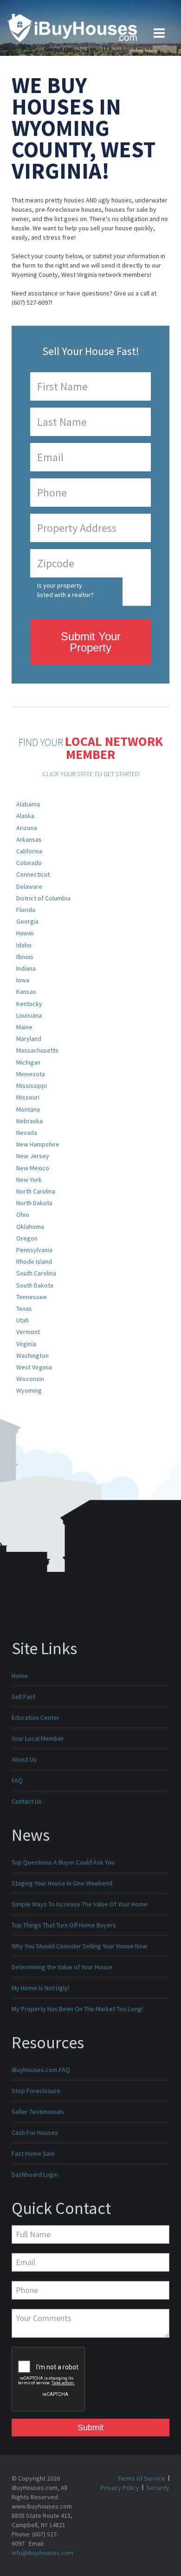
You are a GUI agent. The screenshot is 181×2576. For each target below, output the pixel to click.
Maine (24, 1027)
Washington (32, 1355)
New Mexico (33, 1168)
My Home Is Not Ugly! (40, 1988)
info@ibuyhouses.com (42, 2553)
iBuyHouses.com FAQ (41, 2070)
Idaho (24, 945)
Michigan (28, 1062)
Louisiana (29, 1015)
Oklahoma (30, 1227)
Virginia (26, 1344)
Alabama (28, 804)
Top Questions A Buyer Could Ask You (63, 1862)
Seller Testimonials (38, 2112)
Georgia (27, 921)
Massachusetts (37, 1050)
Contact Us (27, 1801)
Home (20, 1676)
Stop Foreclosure (36, 2091)
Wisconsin (30, 1379)
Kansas (26, 992)
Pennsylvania (34, 1250)
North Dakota (34, 1203)
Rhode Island (34, 1261)
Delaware (29, 886)
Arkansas (29, 839)
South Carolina (36, 1273)
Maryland (29, 1039)
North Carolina (36, 1191)
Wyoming (29, 1390)
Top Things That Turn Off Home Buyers (64, 1925)
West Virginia (34, 1367)
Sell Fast (23, 1697)
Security (158, 2488)
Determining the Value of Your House (62, 1967)
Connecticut (33, 874)
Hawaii (25, 933)
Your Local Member (38, 1738)
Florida (26, 910)
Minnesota (31, 1074)
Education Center (36, 1717)
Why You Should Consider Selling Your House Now (79, 1946)
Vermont (28, 1332)
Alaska (25, 816)
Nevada (27, 1133)
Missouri (28, 1097)
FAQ (17, 1780)
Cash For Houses (35, 2133)
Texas (24, 1308)
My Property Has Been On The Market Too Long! (77, 2009)
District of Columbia (43, 898)
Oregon (27, 1238)
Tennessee (32, 1297)
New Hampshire (38, 1144)
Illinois (25, 957)
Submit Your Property (91, 642)
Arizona (27, 828)
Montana (28, 1109)
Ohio (23, 1214)
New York (29, 1180)
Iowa (23, 980)
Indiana (26, 968)
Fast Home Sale (33, 2153)
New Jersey (33, 1156)
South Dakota (35, 1285)
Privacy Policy (120, 2488)
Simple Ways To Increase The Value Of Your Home (80, 1904)
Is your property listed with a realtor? (65, 590)
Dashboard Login (35, 2174)
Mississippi (32, 1086)
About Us (24, 1759)
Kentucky (29, 1004)
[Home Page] (72, 27)
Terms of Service (142, 2478)
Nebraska (29, 1121)
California (29, 851)
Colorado (29, 863)
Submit (90, 2428)
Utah (23, 1320)
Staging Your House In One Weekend (62, 1883)
